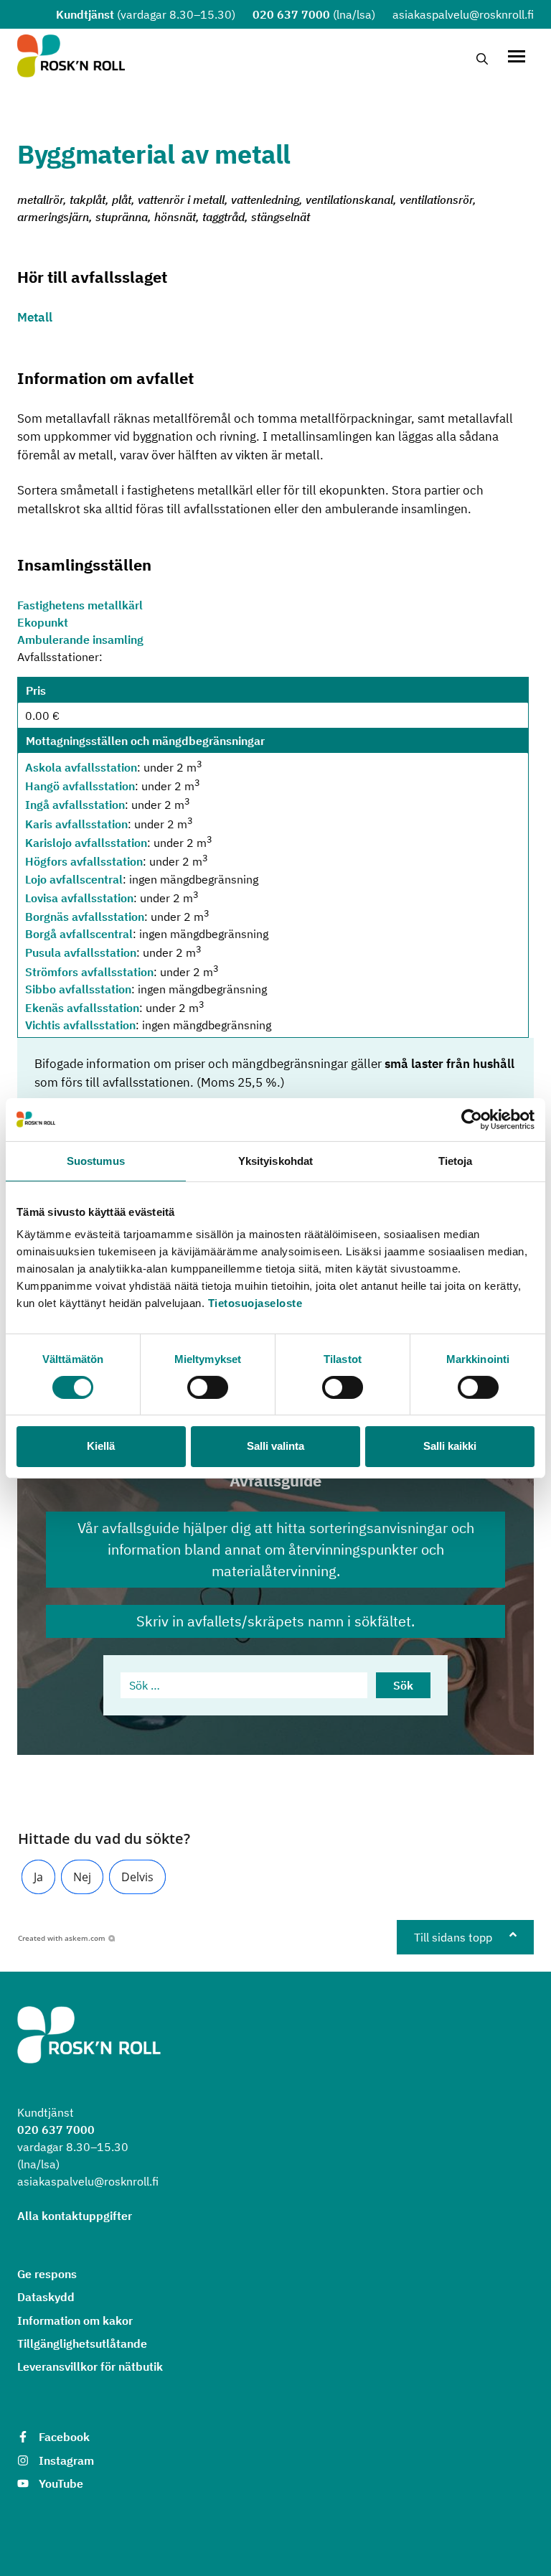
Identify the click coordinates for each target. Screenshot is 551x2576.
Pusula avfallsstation (81, 953)
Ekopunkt (43, 622)
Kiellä (101, 1446)
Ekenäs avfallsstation (82, 1008)
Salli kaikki (450, 1446)
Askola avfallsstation (81, 767)
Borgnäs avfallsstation (85, 917)
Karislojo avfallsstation (86, 843)
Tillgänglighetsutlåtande (82, 2343)
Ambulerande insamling (80, 640)
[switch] (208, 1387)
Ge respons (47, 2274)
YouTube (61, 2483)
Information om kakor (75, 2320)
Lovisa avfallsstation (79, 898)
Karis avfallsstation (76, 824)
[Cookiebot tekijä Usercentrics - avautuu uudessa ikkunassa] (472, 1119)
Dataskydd (46, 2297)
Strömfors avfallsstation (89, 972)
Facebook (64, 2437)
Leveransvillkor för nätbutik (90, 2366)
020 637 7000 (291, 14)
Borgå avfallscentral (79, 934)
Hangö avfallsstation (80, 786)
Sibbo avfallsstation (78, 989)
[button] (38, 1877)
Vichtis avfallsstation (80, 1025)
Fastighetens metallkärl (80, 605)
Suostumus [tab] (96, 1160)
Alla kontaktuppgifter (75, 2216)
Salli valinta (275, 1446)
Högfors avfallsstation (84, 862)
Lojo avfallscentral (74, 879)
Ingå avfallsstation (75, 805)
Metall (35, 317)
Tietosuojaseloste (255, 1303)
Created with (62, 1938)
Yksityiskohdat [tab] (275, 1160)
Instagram (66, 2460)
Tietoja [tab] (456, 1160)
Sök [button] (403, 1685)
